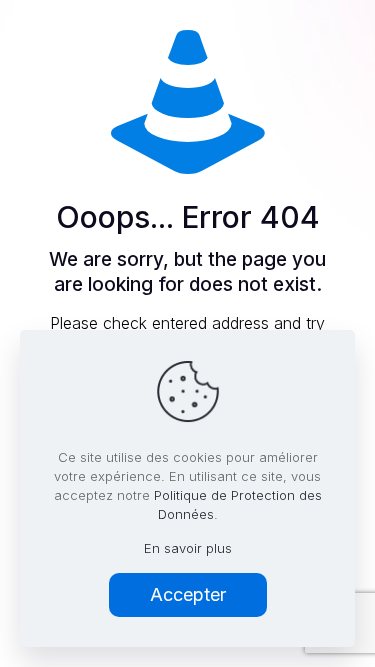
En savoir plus (188, 548)
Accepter (188, 594)
